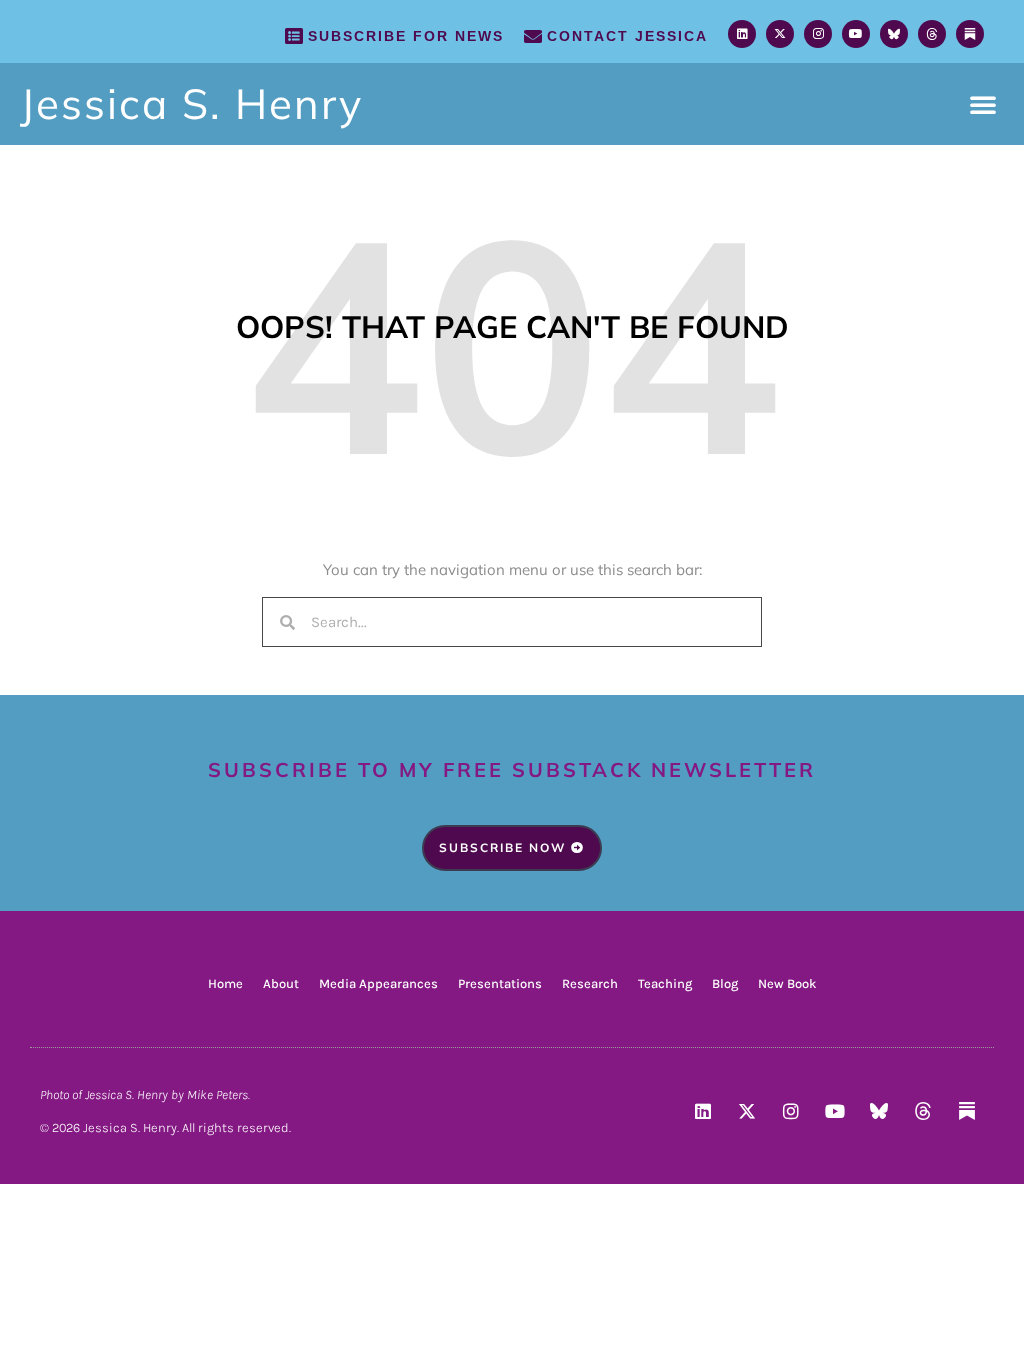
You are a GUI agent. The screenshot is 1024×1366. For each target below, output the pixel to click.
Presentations (500, 983)
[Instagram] (818, 34)
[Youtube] (856, 34)
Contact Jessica (627, 36)
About (281, 983)
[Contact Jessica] (533, 36)
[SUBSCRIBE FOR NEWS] (294, 36)
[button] (983, 104)
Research (590, 983)
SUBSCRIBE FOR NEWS (406, 36)
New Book (787, 983)
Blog (725, 983)
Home (225, 983)
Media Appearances (378, 983)
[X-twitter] (780, 34)
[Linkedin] (742, 34)
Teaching (665, 983)
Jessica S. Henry (191, 103)
